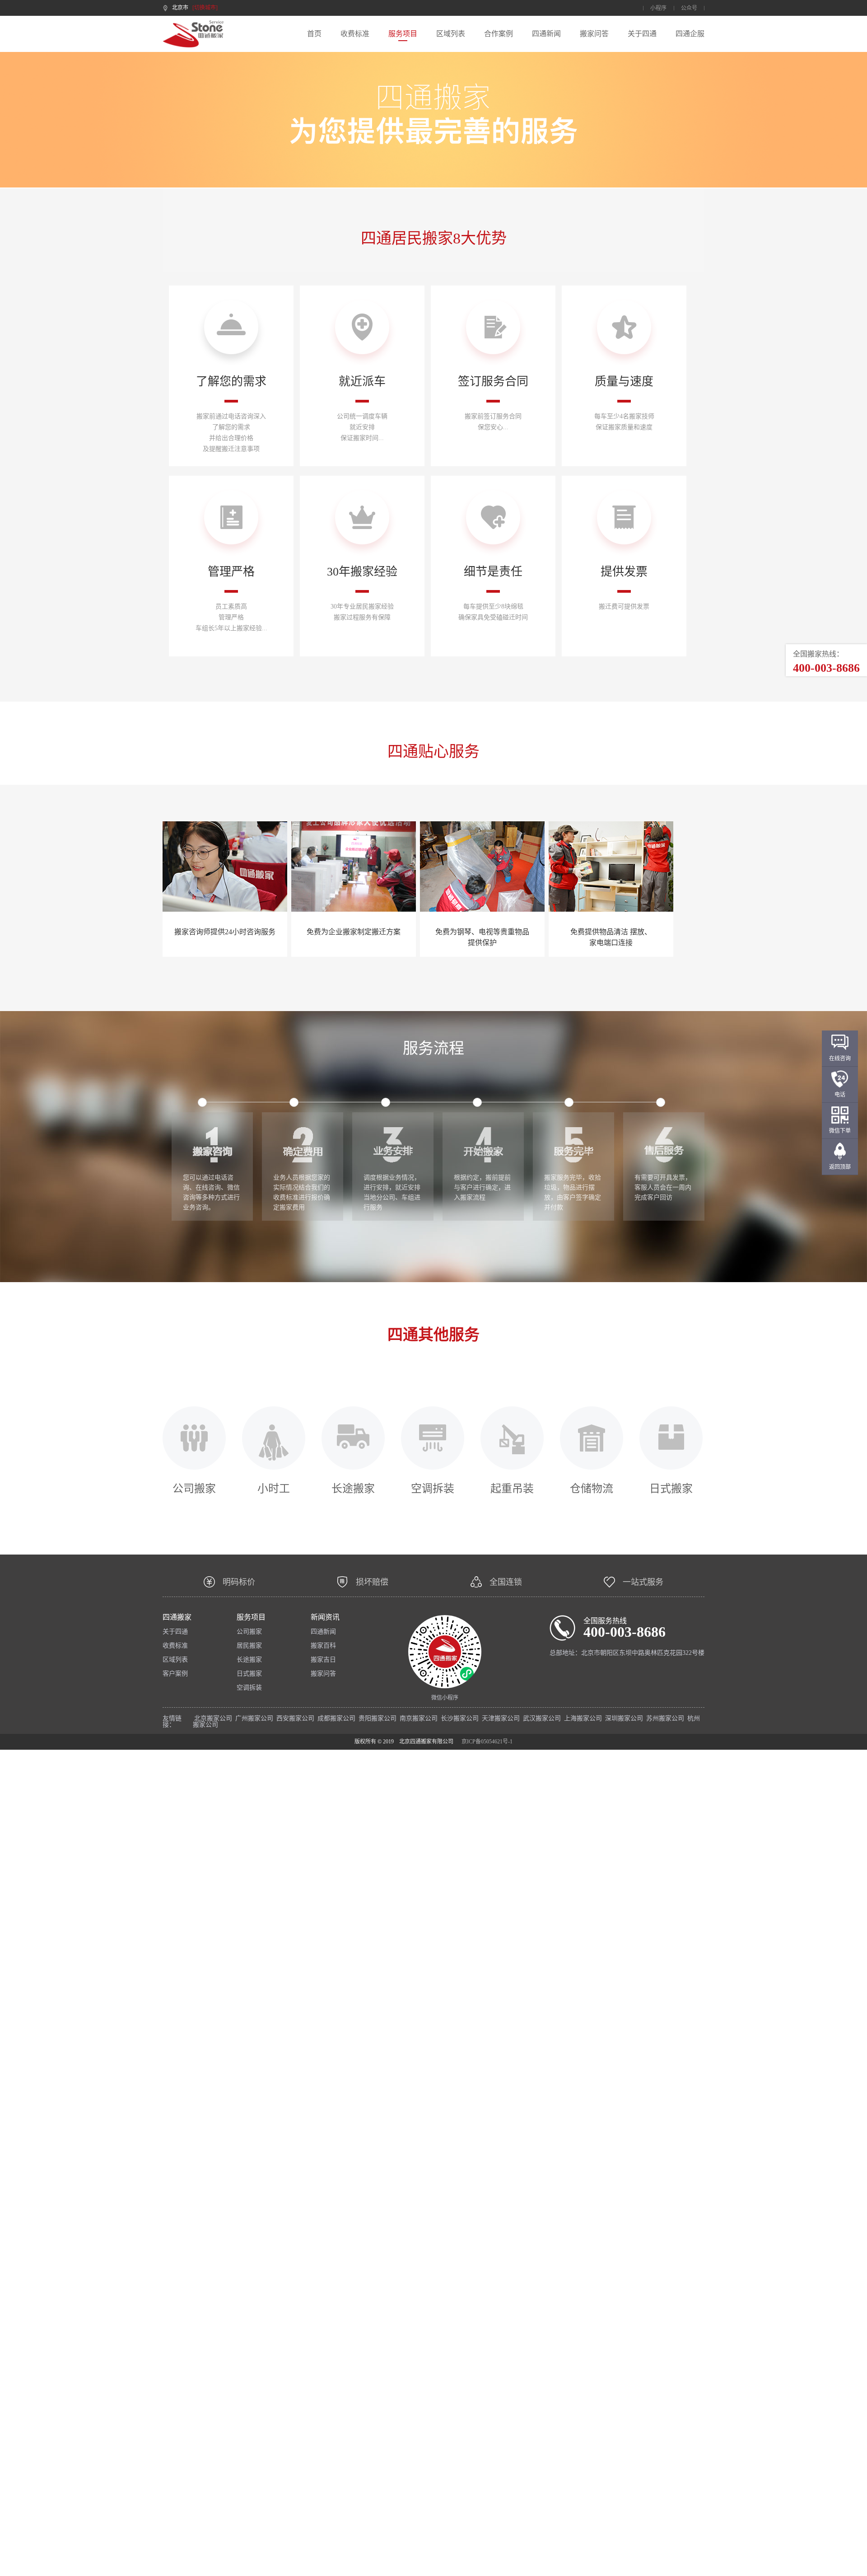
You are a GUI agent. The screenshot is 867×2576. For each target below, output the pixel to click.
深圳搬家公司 (624, 1718)
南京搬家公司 (419, 1718)
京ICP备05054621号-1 (487, 1742)
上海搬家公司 (583, 1718)
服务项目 (403, 34)
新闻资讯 (325, 1617)
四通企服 (690, 34)
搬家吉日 (323, 1660)
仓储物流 (592, 1488)
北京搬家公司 (213, 1718)
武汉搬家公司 (542, 1718)
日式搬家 (671, 1488)
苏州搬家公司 (665, 1718)
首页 (314, 34)
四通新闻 (546, 34)
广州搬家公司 (254, 1718)
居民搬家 (249, 1646)
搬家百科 (323, 1646)
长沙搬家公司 (460, 1718)
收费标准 (355, 34)
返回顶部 (840, 1167)
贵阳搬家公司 (378, 1718)
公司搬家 (194, 1488)
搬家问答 (594, 34)
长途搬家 (353, 1488)
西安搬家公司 (295, 1718)
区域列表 (451, 34)
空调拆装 (433, 1488)
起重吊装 (512, 1488)
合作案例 (499, 34)
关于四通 (642, 34)
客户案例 (175, 1674)
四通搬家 (177, 1617)
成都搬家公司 (336, 1718)
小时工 (274, 1488)
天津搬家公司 (501, 1718)
